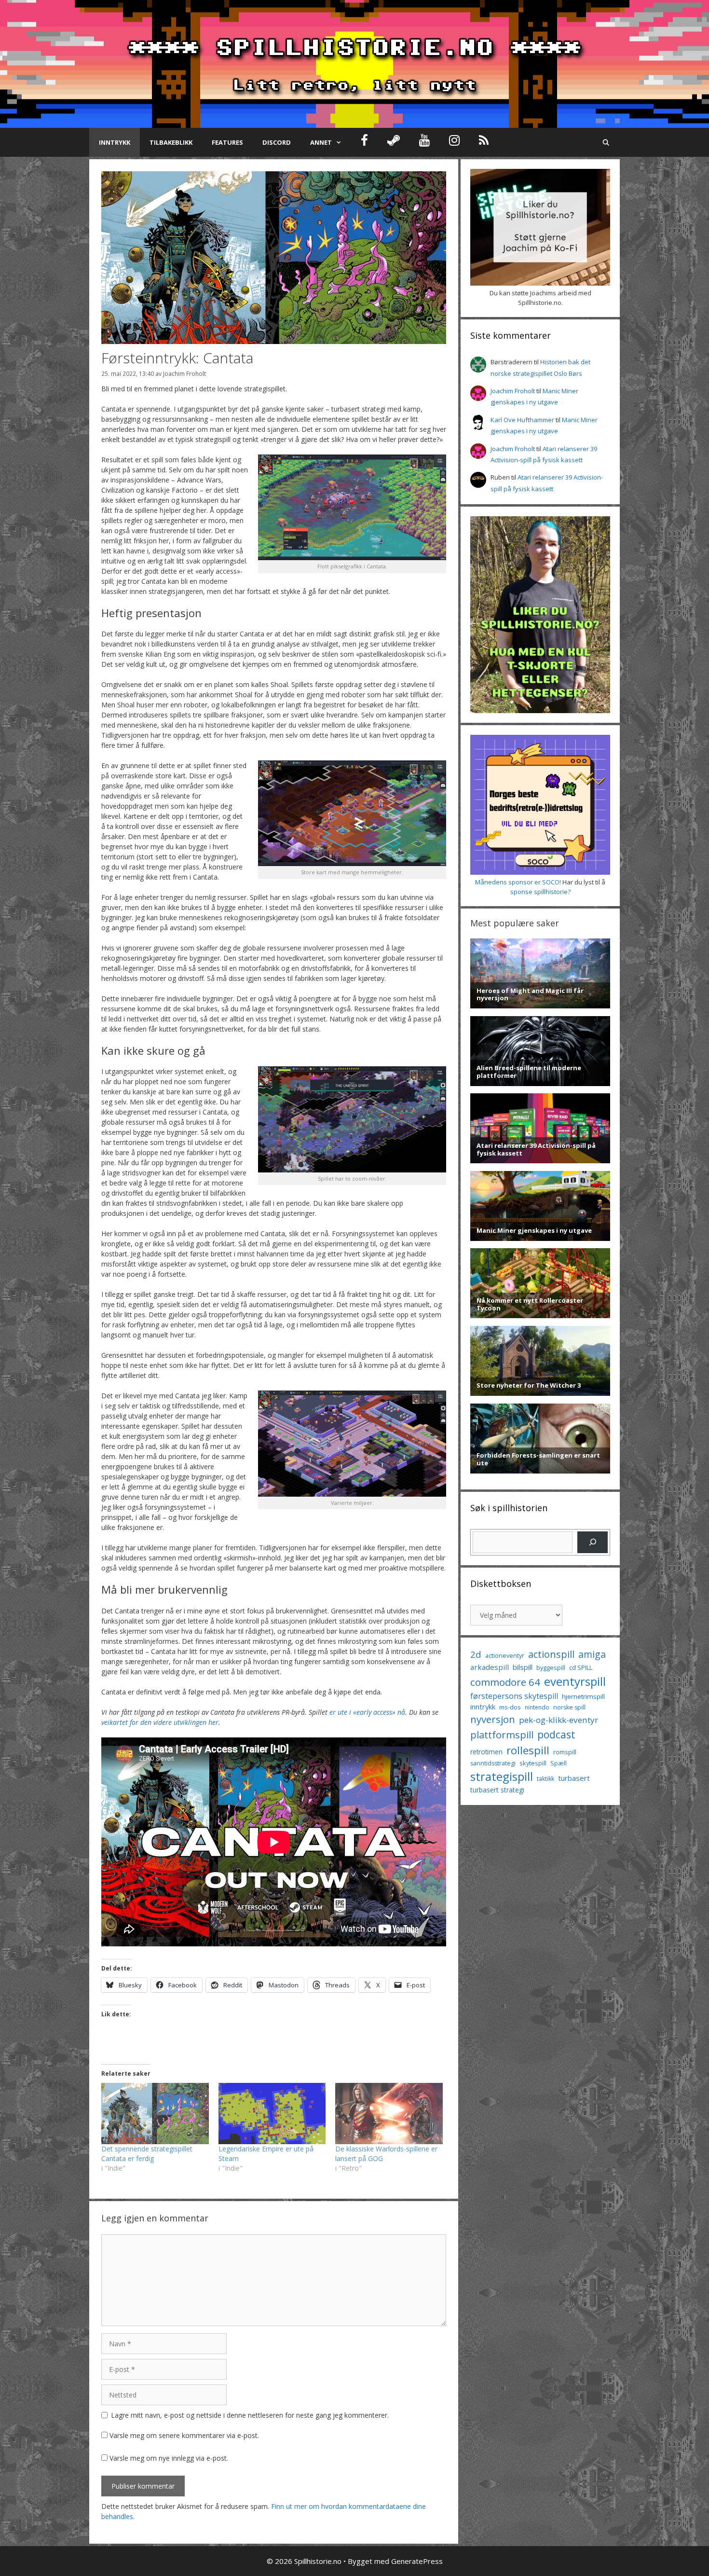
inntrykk (483, 1707)
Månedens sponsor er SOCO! (518, 882)
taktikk (545, 1779)
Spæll (559, 1763)
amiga (592, 1654)
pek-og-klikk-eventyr (559, 1720)
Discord (277, 142)
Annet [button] (321, 142)
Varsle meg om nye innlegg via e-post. (169, 2458)
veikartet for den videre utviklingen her (160, 1722)
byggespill (551, 1667)
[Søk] (593, 1542)
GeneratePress (417, 2561)
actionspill (551, 1654)
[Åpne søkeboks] (606, 142)
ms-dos (510, 1707)
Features (227, 142)
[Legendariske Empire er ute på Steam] (272, 2114)
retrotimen (486, 1752)
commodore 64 (505, 1682)
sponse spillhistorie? (540, 892)
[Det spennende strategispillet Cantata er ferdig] (155, 2114)
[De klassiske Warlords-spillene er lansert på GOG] (389, 2114)
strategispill (502, 1776)
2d (476, 1654)
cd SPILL (581, 1667)
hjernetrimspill (583, 1696)
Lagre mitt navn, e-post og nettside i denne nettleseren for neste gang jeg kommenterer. (250, 2415)
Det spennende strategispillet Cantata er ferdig (147, 2154)
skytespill (533, 1763)
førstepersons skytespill (514, 1696)
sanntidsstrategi (493, 1763)
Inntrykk (115, 142)
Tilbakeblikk (171, 142)
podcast (556, 1734)
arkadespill (490, 1667)
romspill (565, 1752)
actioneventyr (505, 1656)
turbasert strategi (497, 1790)
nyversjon (493, 1719)
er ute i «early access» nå (367, 1712)
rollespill (528, 1750)
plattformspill (502, 1735)
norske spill (569, 1707)
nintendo (537, 1707)
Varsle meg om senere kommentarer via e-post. (184, 2435)
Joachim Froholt (184, 373)
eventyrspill (575, 1681)
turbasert (574, 1778)
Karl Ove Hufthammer (522, 420)
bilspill (523, 1667)
